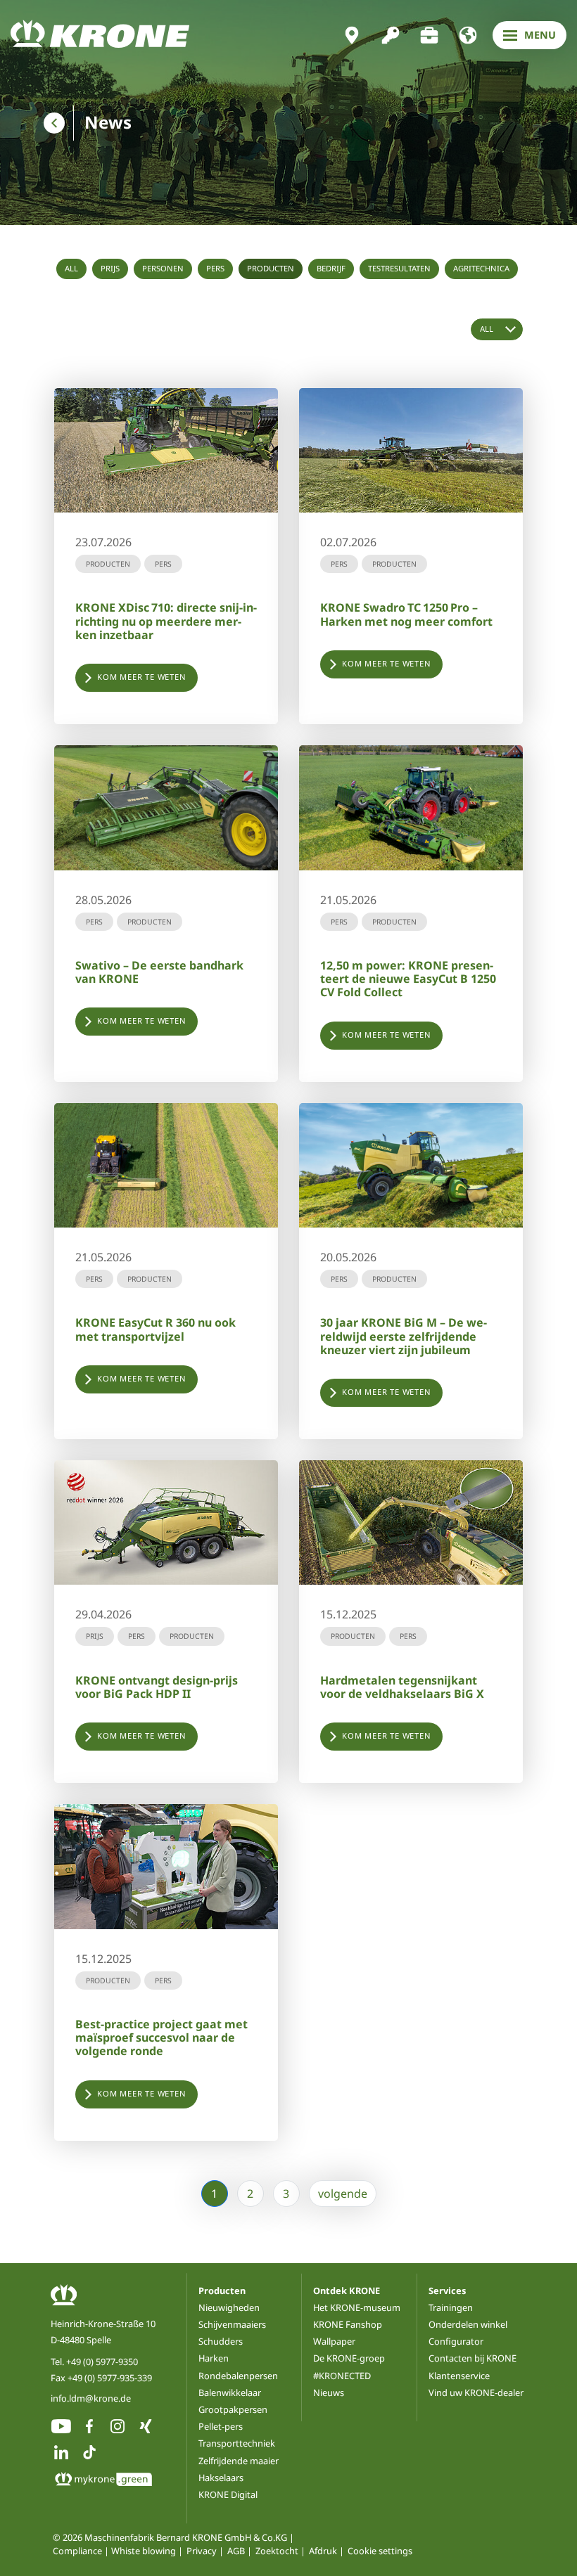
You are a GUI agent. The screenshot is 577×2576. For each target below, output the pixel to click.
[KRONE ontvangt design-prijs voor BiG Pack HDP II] (166, 1522)
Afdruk (323, 2551)
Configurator (456, 2341)
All (71, 268)
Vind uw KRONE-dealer (476, 2393)
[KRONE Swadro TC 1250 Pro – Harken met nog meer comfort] (411, 450)
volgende (343, 2194)
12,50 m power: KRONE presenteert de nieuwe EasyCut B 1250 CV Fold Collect (408, 979)
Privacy (202, 2551)
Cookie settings (380, 2551)
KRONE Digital (228, 2494)
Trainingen (451, 2307)
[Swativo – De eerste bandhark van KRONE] (166, 807)
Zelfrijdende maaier (239, 2461)
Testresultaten (399, 268)
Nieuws (329, 2393)
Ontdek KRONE (347, 2291)
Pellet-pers (221, 2426)
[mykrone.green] (391, 35)
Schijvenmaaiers (232, 2324)
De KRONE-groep (349, 2358)
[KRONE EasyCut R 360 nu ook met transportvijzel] (166, 1165)
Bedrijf (331, 268)
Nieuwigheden (229, 2307)
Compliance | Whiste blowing (114, 2551)
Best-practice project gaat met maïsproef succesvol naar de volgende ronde (161, 2037)
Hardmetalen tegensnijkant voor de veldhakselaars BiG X (402, 1687)
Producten (271, 268)
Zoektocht (277, 2551)
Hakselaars (221, 2478)
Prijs (110, 268)
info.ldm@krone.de (91, 2398)
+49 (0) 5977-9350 (102, 2362)
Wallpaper (334, 2341)
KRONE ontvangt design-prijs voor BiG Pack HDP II (157, 1687)
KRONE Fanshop (348, 2324)
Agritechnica (481, 268)
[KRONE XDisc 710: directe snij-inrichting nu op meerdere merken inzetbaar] (166, 450)
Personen (163, 268)
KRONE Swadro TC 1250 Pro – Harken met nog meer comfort (406, 614)
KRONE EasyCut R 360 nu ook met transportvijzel (156, 1329)
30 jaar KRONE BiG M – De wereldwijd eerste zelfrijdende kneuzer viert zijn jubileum (404, 1336)
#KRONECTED (342, 2376)
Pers (215, 268)
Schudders (221, 2341)
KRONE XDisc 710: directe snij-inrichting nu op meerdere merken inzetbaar (166, 621)
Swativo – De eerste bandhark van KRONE (159, 972)
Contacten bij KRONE (473, 2358)
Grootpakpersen (233, 2409)
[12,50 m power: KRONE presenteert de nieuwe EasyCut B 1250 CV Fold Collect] (411, 807)
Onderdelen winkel (468, 2324)
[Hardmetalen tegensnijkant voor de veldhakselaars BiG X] (411, 1522)
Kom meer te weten (142, 677)
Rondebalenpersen (238, 2376)
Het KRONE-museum (357, 2307)
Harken (214, 2358)
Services (447, 2291)
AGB (236, 2551)
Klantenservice (459, 2376)
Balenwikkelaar (230, 2393)
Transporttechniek (237, 2443)
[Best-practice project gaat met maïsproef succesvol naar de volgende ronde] (166, 1866)
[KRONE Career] (429, 35)
